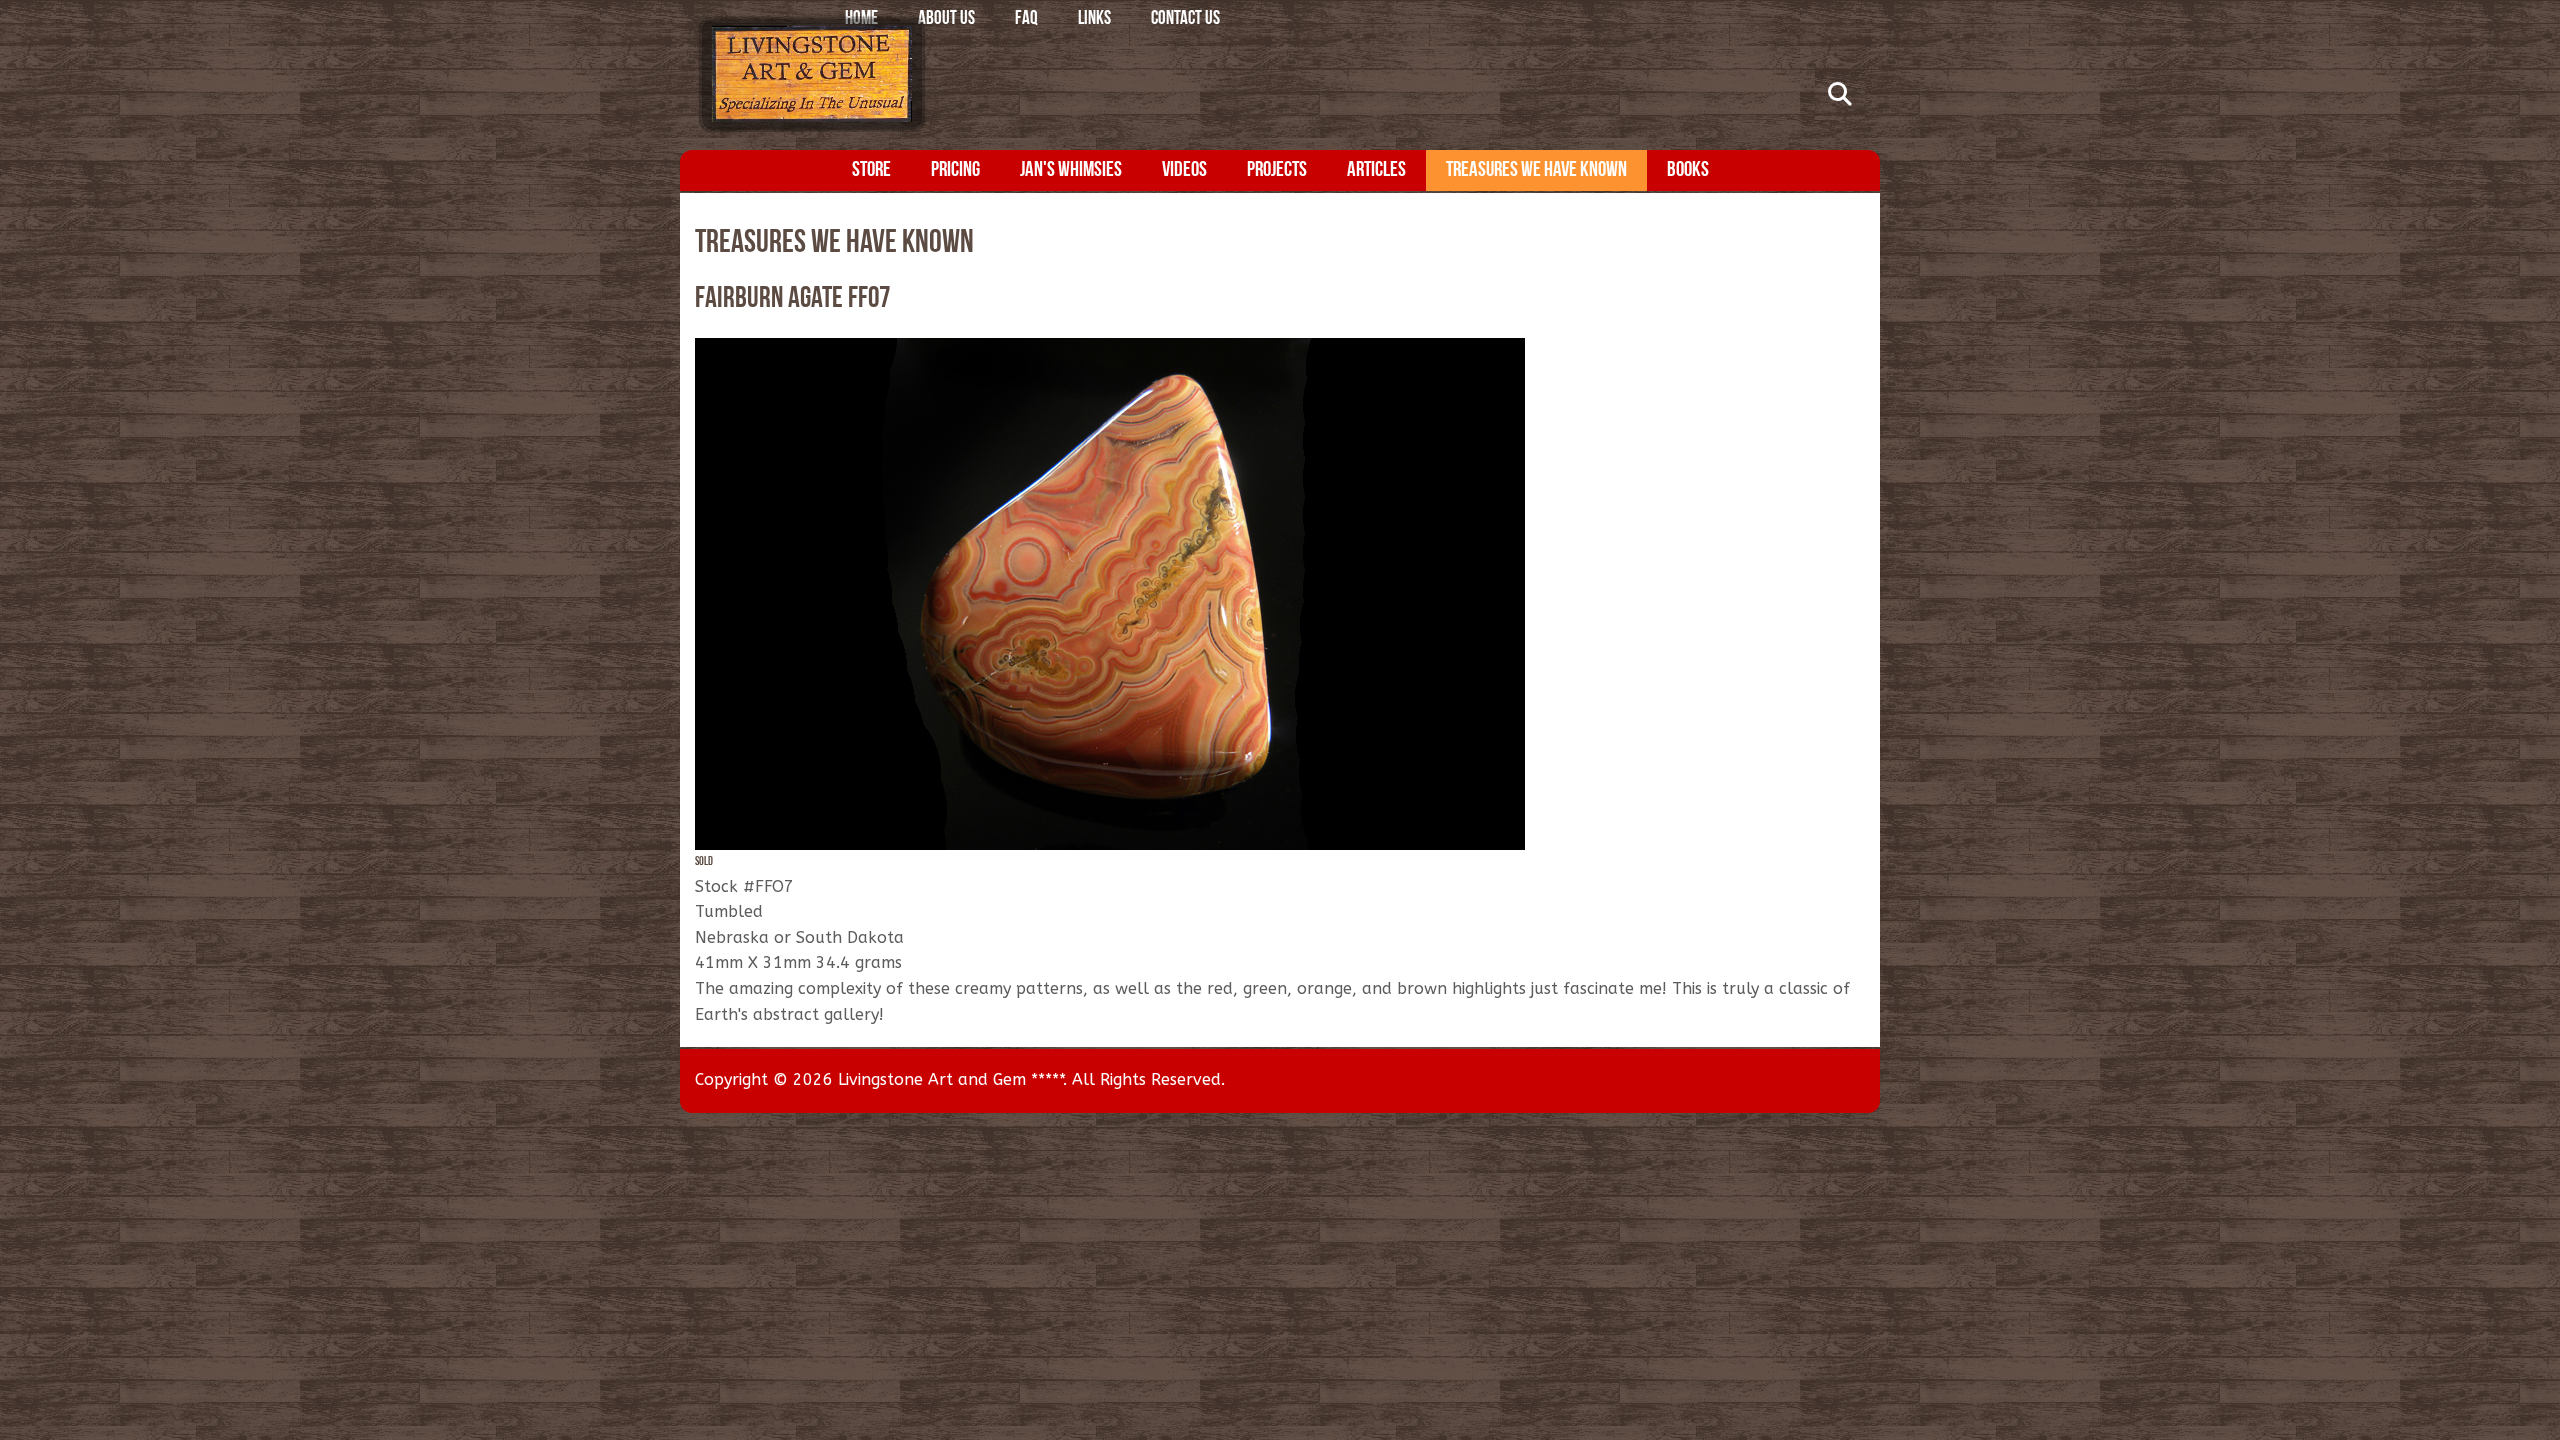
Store (871, 170)
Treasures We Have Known (1536, 170)
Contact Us (1185, 19)
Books (1688, 170)
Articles (1376, 170)
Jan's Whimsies (1071, 170)
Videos (1184, 170)
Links (1094, 19)
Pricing (955, 170)
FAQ (1026, 19)
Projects (1277, 170)
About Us (946, 19)
